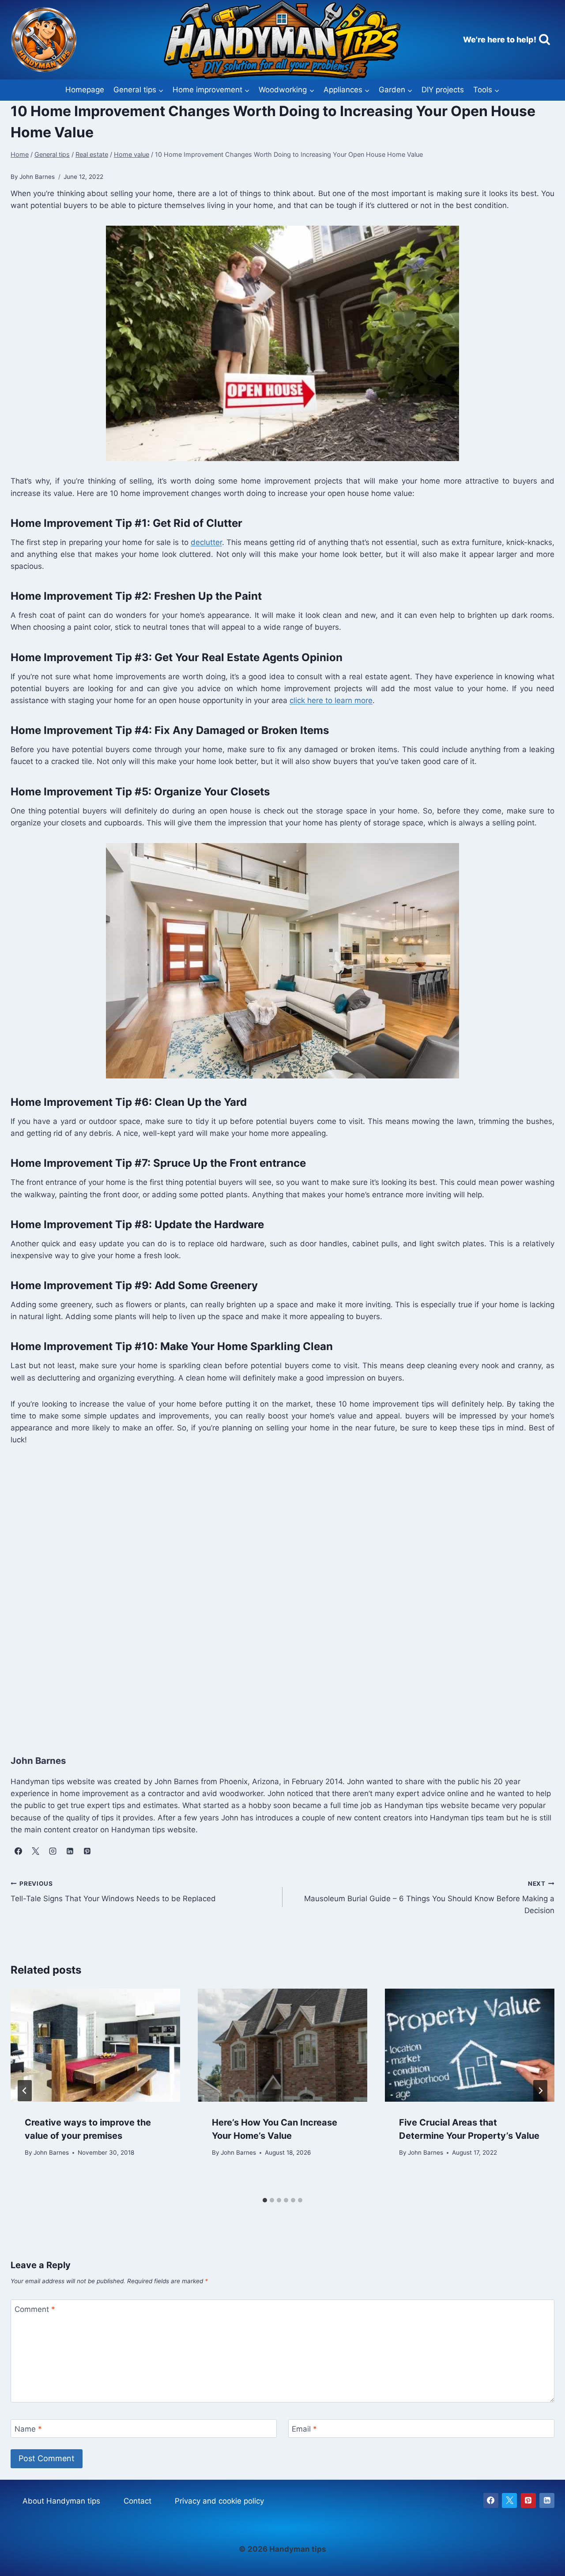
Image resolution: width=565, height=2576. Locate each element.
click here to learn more (331, 700)
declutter (206, 542)
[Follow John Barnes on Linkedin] (70, 1851)
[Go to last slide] (25, 2091)
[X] (509, 2500)
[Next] (540, 2091)
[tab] (265, 2200)
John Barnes (51, 2152)
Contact (137, 2501)
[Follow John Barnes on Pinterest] (87, 1851)
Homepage (85, 90)
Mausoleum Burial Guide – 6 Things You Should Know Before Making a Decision (429, 1898)
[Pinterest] (528, 2500)
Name (28, 2429)
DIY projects (443, 90)
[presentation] (95, 2045)
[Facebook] (491, 2500)
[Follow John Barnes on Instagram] (53, 1851)
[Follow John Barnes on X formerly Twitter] (35, 1851)
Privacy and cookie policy (219, 2501)
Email (304, 2429)
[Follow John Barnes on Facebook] (18, 1851)
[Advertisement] (275, 1591)
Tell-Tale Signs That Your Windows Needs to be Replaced (113, 1892)
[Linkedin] (547, 2500)
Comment (35, 2309)
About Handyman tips (61, 2501)
